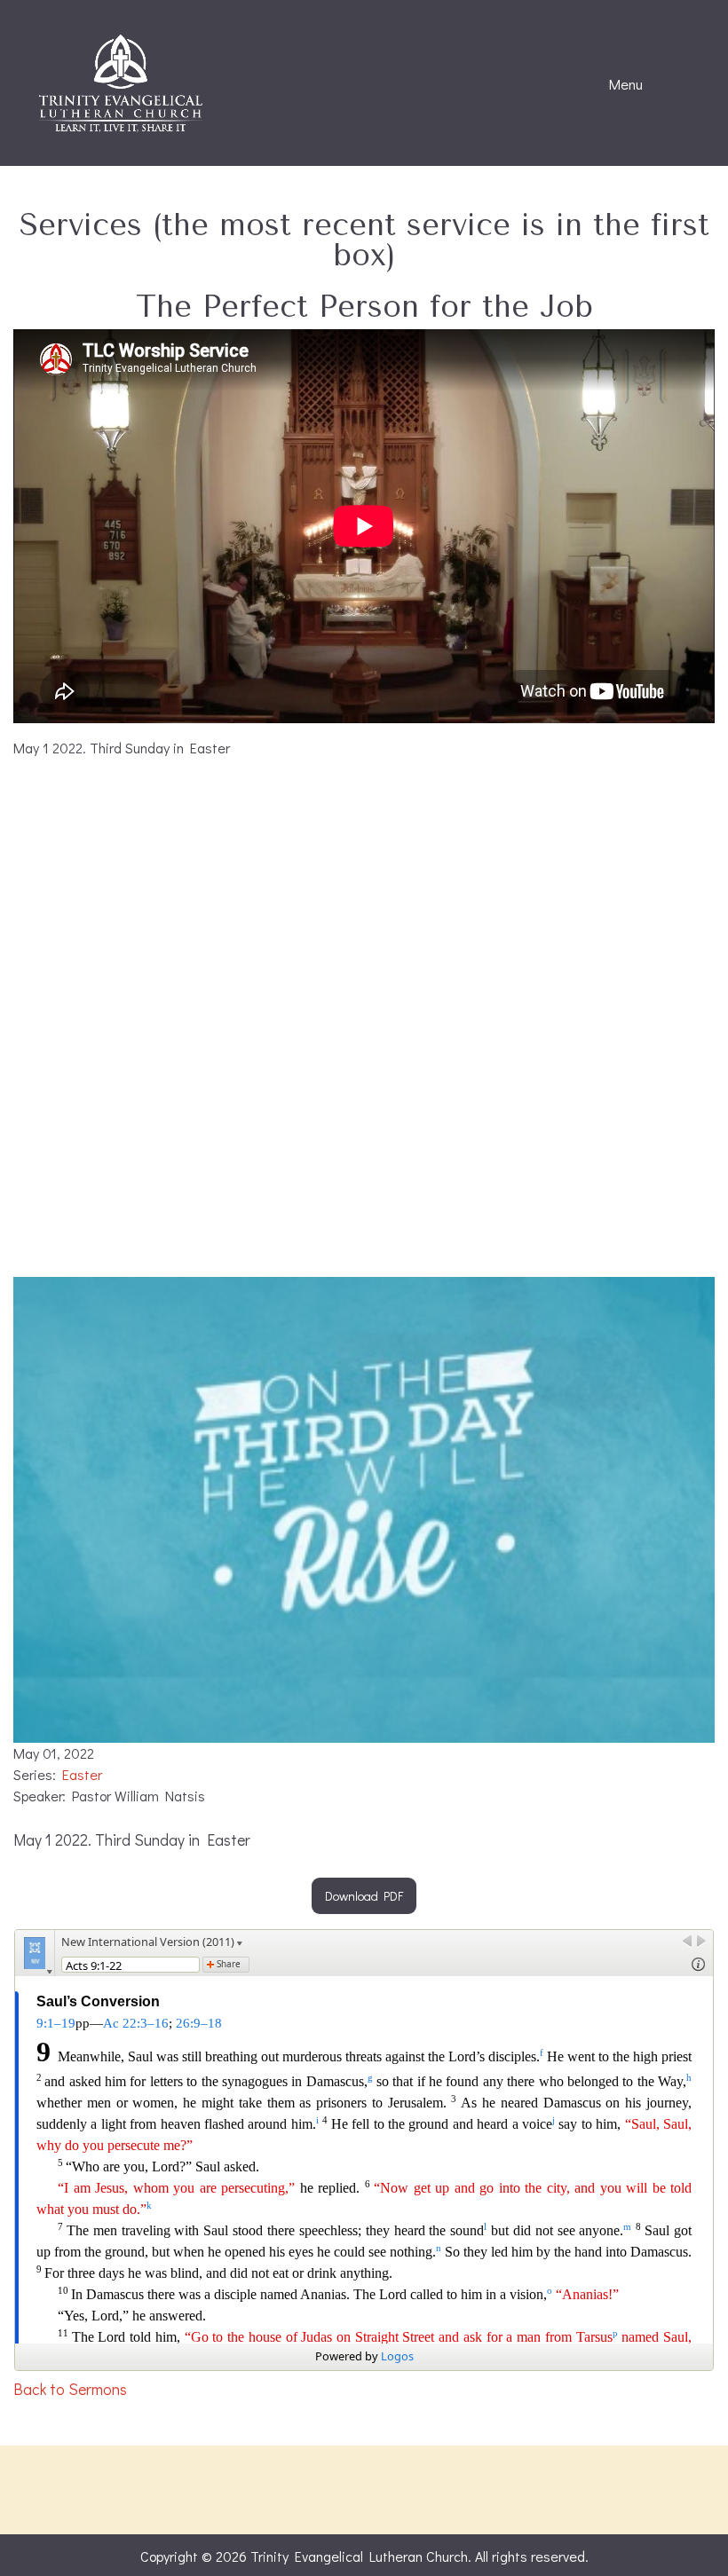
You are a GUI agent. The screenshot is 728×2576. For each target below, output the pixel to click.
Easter (82, 1774)
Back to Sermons (70, 2389)
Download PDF (364, 1896)
